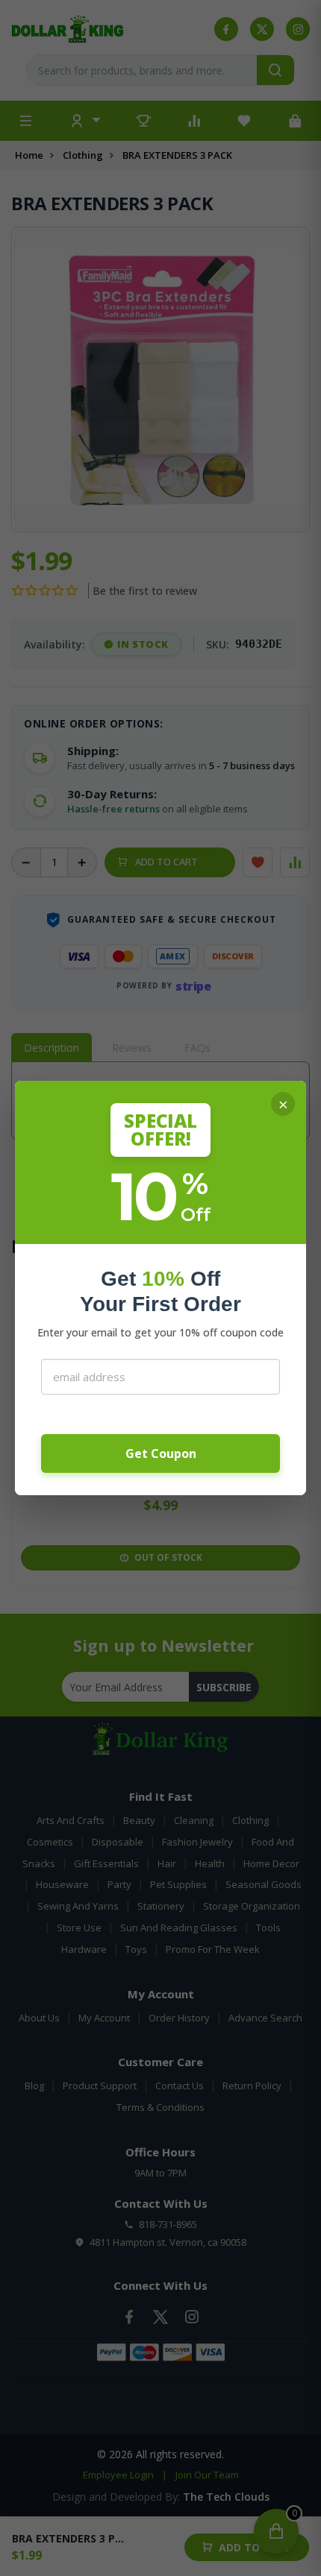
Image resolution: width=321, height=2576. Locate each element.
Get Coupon (161, 1453)
